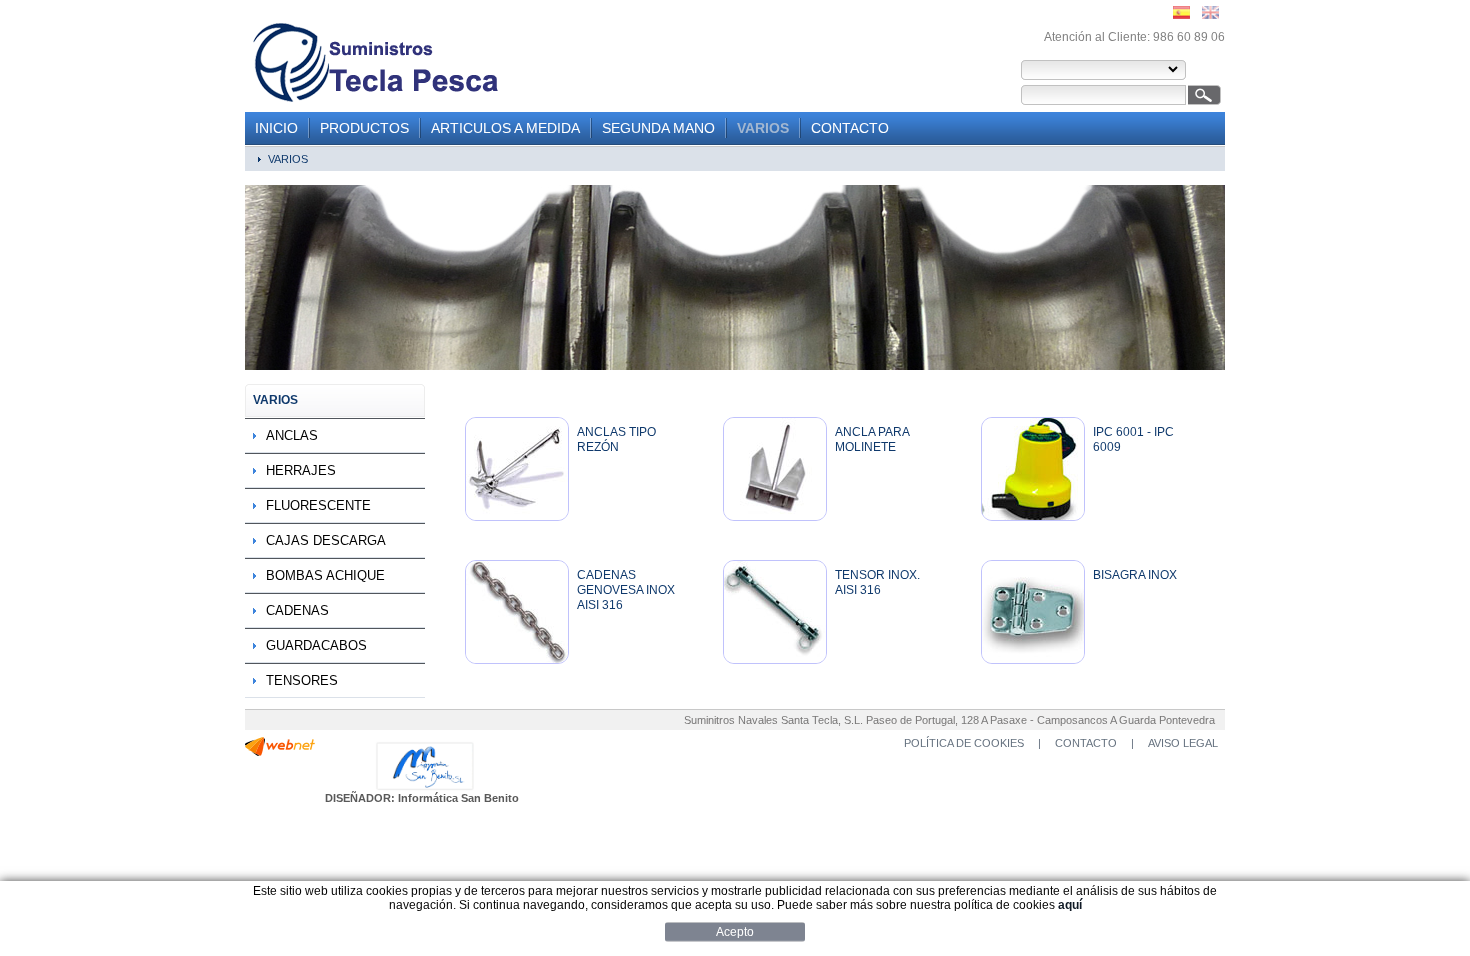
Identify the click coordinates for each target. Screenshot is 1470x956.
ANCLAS (292, 435)
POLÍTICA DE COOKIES (964, 743)
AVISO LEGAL (1183, 743)
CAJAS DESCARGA (326, 540)
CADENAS (297, 610)
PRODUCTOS (364, 128)
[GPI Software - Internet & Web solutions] (280, 752)
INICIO (276, 128)
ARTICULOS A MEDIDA (505, 128)
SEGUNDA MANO (658, 128)
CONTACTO (850, 128)
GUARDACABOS (316, 645)
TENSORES (302, 680)
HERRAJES (301, 470)
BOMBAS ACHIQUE (325, 575)
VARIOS (763, 128)
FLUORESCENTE (318, 505)
